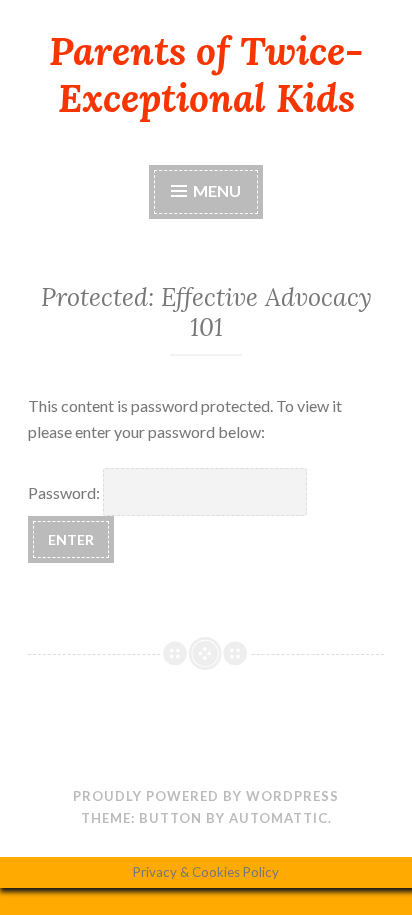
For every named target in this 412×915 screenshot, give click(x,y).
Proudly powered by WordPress (206, 796)
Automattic (278, 818)
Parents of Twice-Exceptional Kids (206, 74)
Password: (65, 492)
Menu (217, 190)
